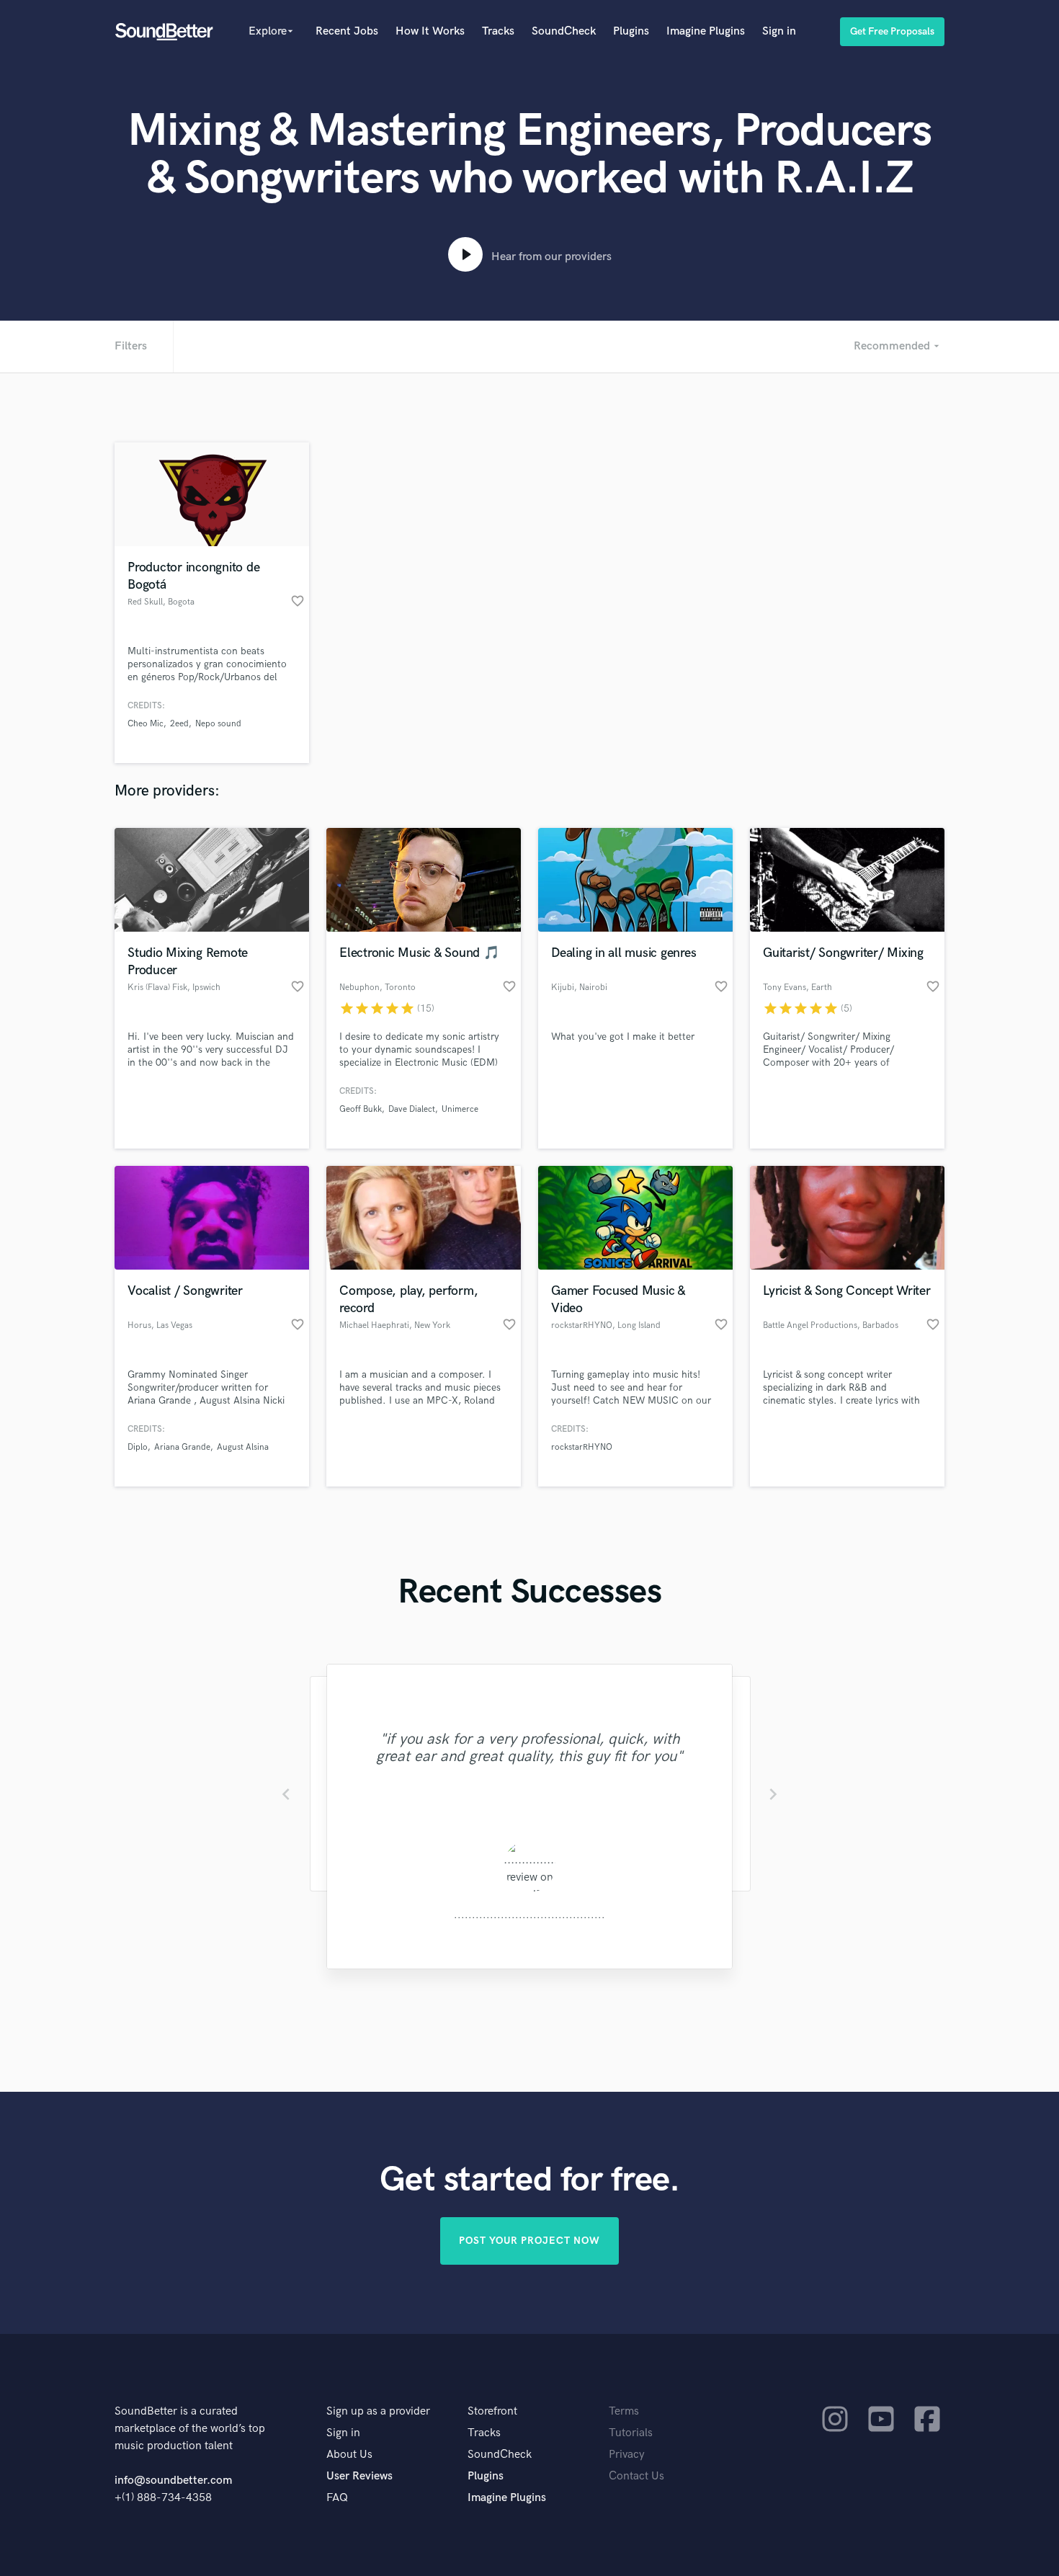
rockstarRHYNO (582, 1447)
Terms (624, 2411)
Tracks (498, 31)
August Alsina (243, 1447)
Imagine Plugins (706, 31)
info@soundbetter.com (173, 2481)
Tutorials (631, 2433)
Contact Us (636, 2476)
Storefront (492, 2411)
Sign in (779, 31)
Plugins (631, 31)
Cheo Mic (146, 724)
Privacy (627, 2455)
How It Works (430, 31)
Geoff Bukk (361, 1109)
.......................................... (529, 1915)
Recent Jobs (347, 31)
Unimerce (460, 1109)
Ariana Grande (182, 1447)
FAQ (337, 2498)
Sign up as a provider (378, 2411)
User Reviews (359, 2476)
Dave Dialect (412, 1109)
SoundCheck (564, 31)
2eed (179, 724)
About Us (349, 2455)
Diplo (138, 1447)
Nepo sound (218, 724)
